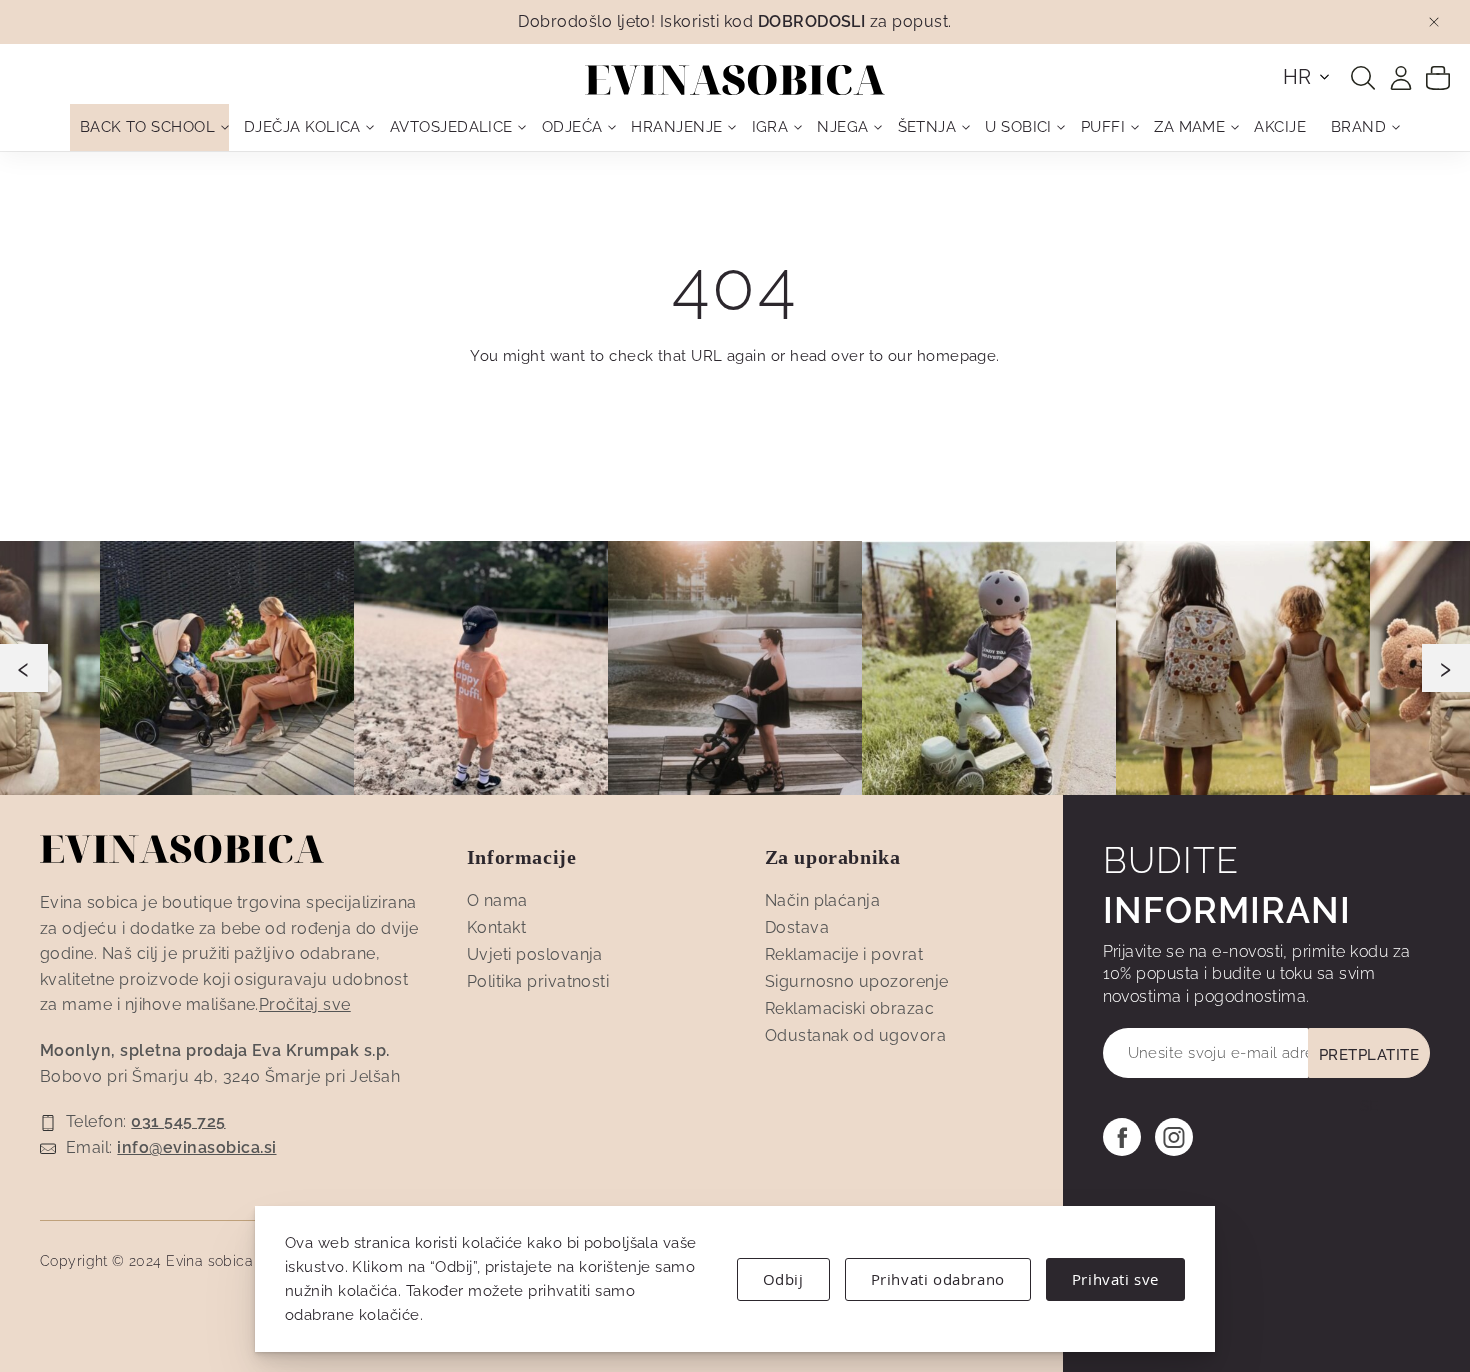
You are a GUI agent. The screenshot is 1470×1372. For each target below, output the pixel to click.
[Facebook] (1122, 1137)
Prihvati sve (1115, 1279)
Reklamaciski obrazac (850, 1008)
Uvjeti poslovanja (535, 954)
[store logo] (735, 80)
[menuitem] (149, 127)
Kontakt (496, 927)
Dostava (797, 927)
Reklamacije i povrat (844, 954)
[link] (1401, 78)
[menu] (735, 127)
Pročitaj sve (305, 1004)
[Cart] (1438, 77)
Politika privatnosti (538, 981)
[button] (1307, 77)
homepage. (958, 356)
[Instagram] (1174, 1137)
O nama (497, 900)
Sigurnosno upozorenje (857, 981)
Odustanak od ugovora (856, 1035)
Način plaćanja (823, 900)
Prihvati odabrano (938, 1279)
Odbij (783, 1279)
